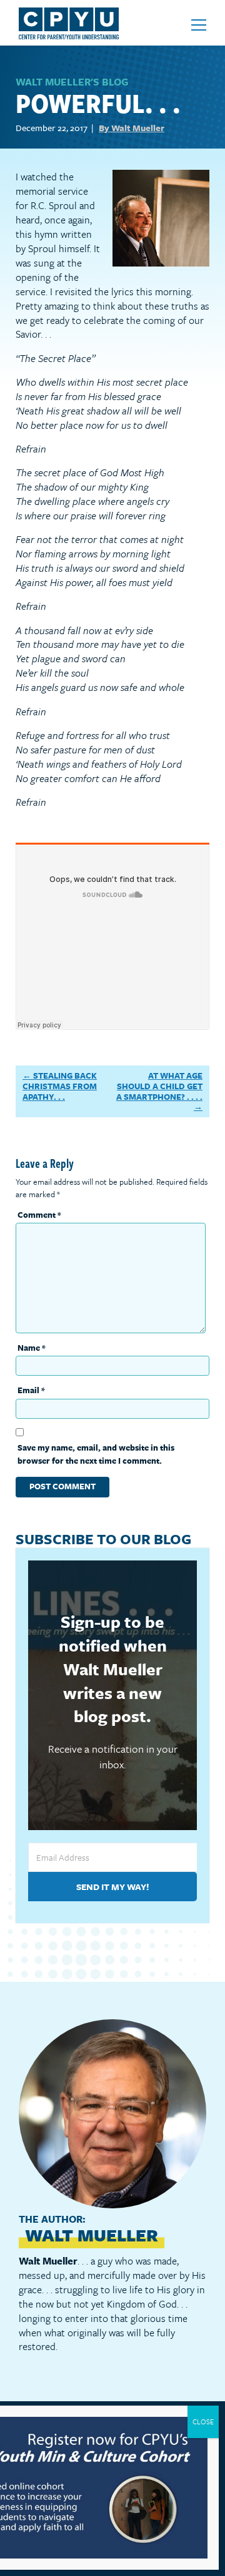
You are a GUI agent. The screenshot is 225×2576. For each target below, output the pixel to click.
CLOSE (203, 2422)
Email (31, 1390)
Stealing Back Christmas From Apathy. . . (60, 1086)
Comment (39, 1215)
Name (32, 1348)
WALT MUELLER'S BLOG (72, 82)
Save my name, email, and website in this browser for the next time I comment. (96, 1454)
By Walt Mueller (132, 128)
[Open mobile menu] (199, 25)
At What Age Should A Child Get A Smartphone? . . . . (159, 1086)
